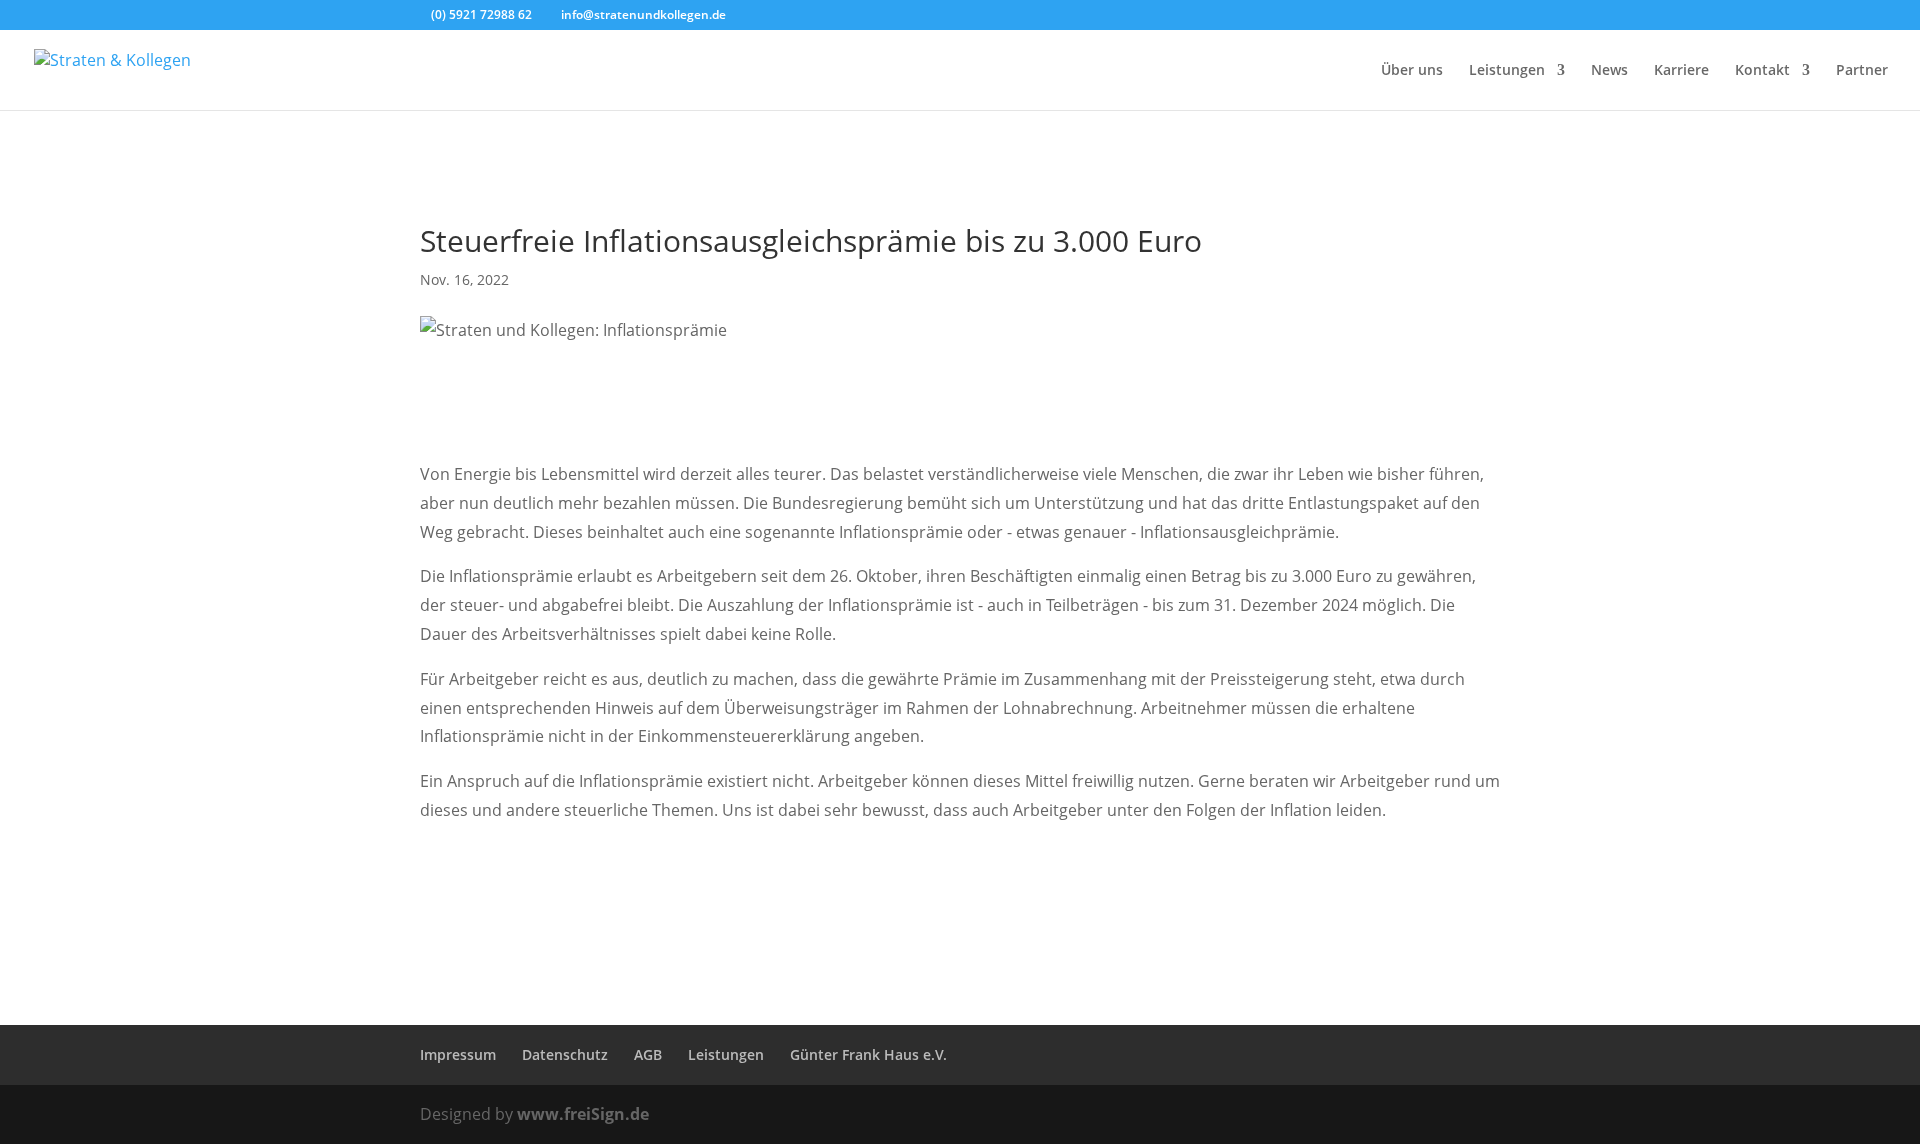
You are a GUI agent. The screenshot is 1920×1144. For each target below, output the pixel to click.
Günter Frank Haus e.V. (868, 1054)
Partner (1862, 71)
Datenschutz (565, 1054)
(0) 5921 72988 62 (481, 14)
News (1609, 71)
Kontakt (1762, 71)
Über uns (1412, 71)
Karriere (1681, 71)
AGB (648, 1054)
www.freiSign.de (583, 1114)
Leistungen (1507, 71)
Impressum (458, 1054)
